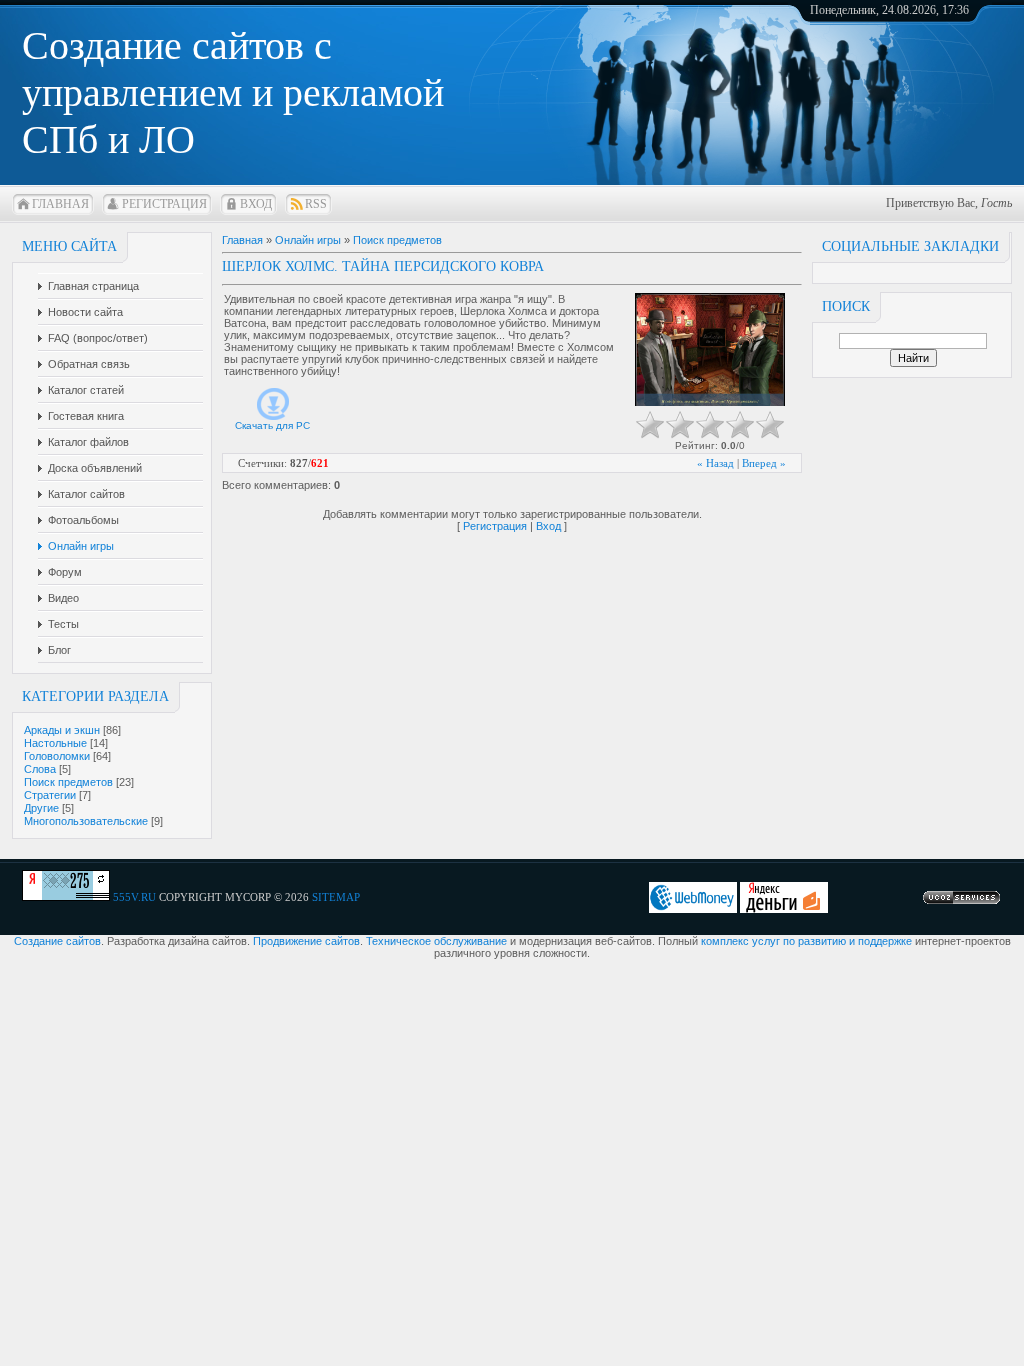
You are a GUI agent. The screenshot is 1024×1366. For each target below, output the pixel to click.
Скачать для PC (272, 425)
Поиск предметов (68, 782)
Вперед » (764, 463)
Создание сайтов (57, 941)
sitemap (336, 897)
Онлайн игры (308, 240)
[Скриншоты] (710, 349)
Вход (256, 204)
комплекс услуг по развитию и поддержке (806, 941)
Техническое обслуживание (436, 941)
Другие (41, 808)
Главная (60, 204)
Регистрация (164, 204)
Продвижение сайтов (306, 941)
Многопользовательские (86, 821)
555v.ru (134, 897)
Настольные (55, 743)
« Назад (715, 463)
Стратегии (50, 795)
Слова (40, 769)
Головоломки (57, 756)
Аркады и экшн (62, 730)
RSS (316, 204)
